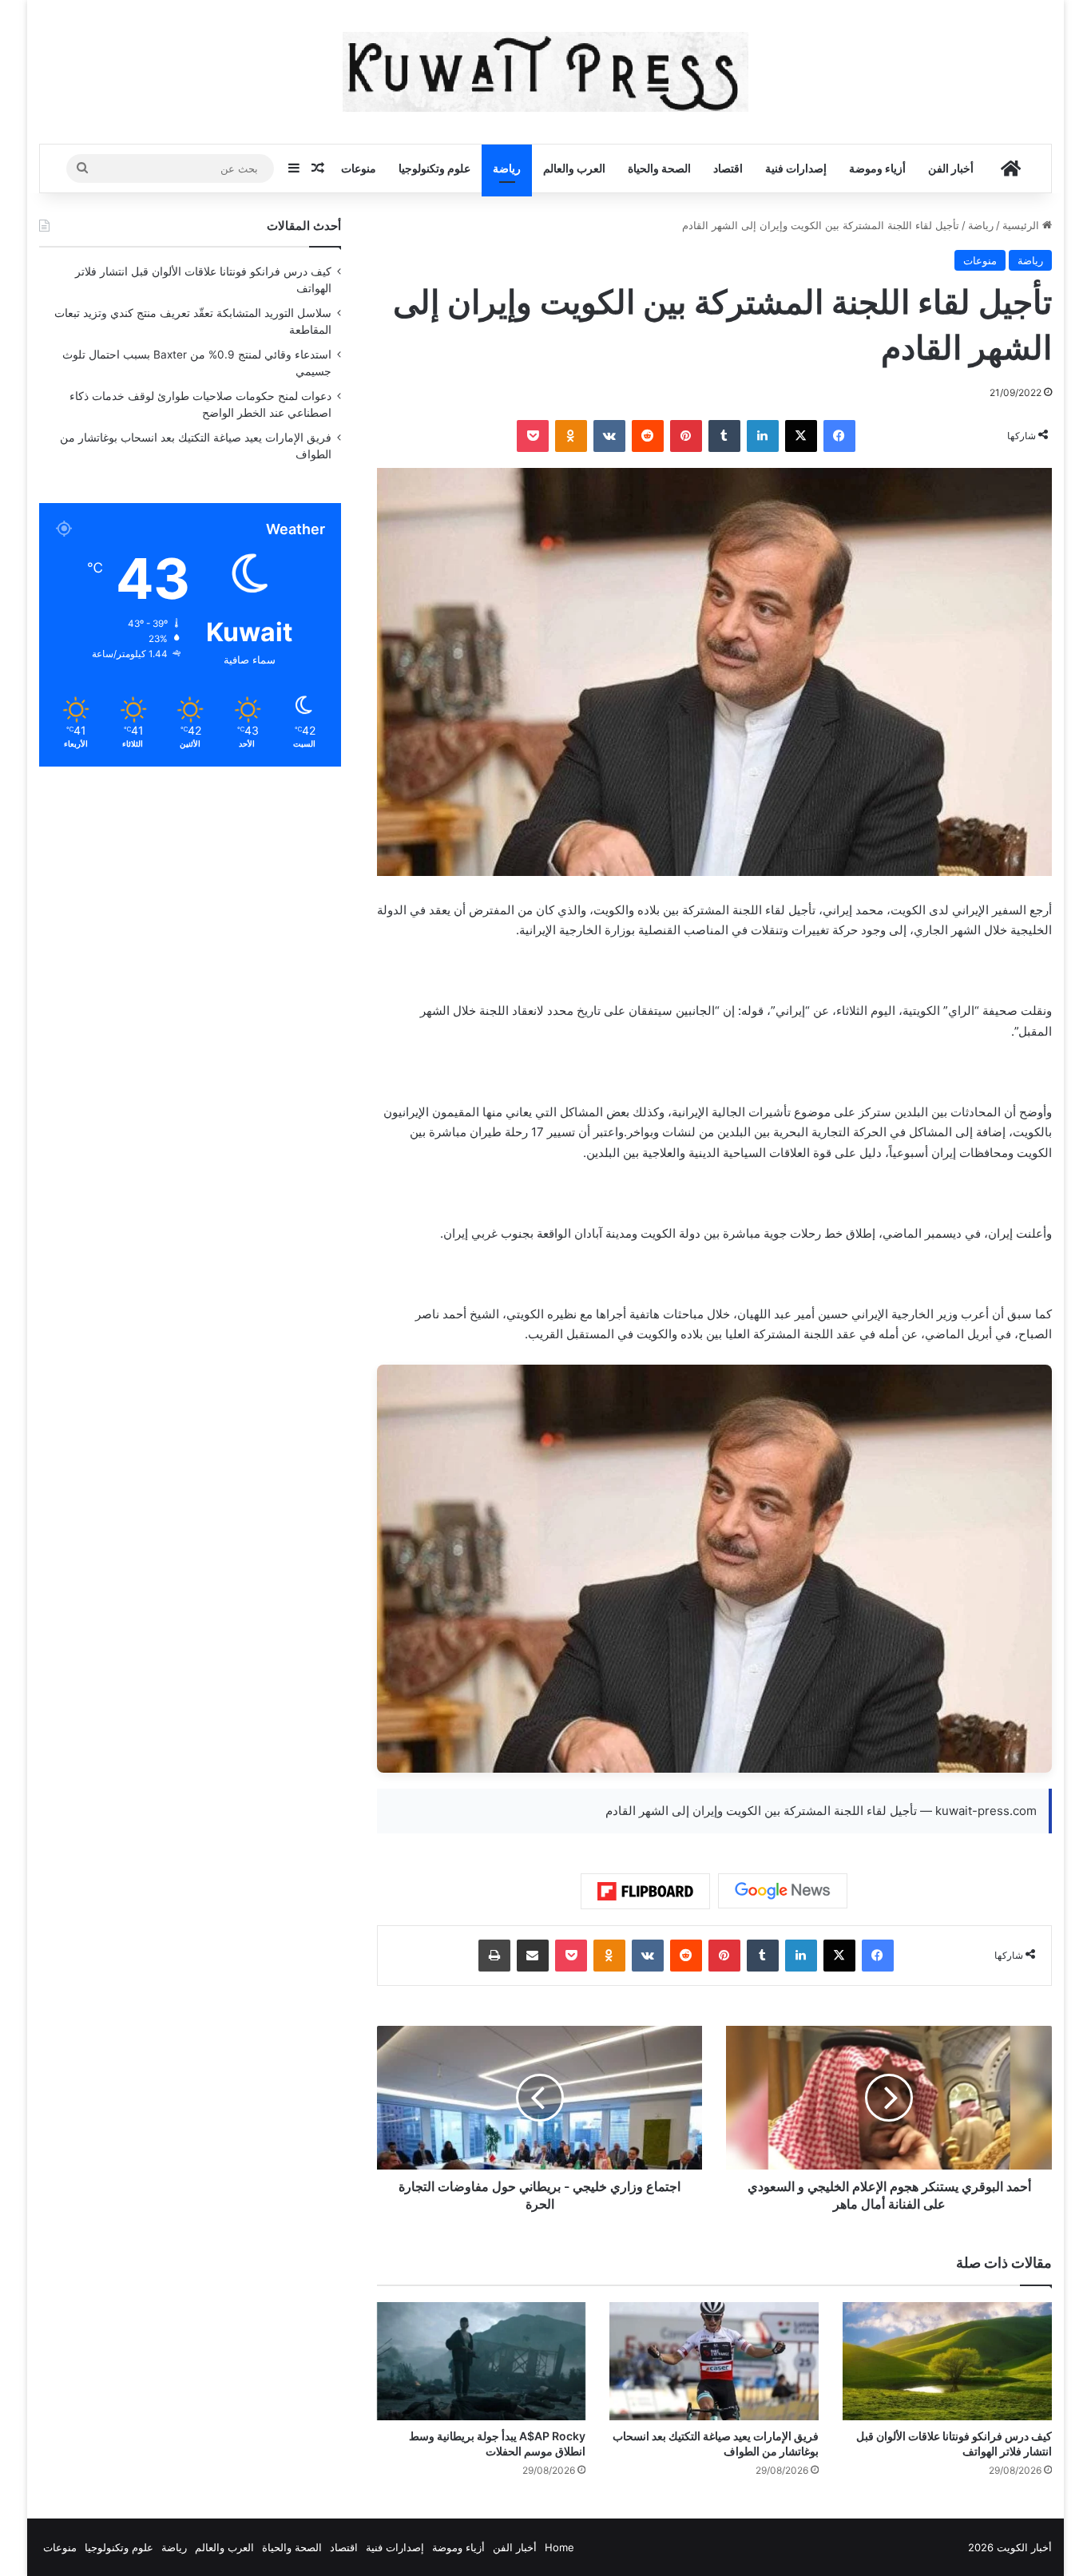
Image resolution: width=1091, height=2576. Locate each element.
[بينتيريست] (686, 436)
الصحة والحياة (659, 168)
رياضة (507, 168)
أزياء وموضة (877, 168)
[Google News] (783, 1891)
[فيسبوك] (839, 436)
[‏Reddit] (648, 436)
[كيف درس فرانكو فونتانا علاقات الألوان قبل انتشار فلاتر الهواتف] (947, 2361)
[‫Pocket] (533, 436)
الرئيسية (1022, 225)
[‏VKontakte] (609, 436)
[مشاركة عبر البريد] (533, 1956)
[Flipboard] (645, 1892)
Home (559, 2547)
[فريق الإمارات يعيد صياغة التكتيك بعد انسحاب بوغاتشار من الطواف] (714, 2361)
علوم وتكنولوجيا (434, 168)
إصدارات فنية (796, 168)
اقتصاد (728, 168)
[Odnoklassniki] (571, 436)
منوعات (359, 168)
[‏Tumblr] (724, 436)
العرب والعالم (574, 168)
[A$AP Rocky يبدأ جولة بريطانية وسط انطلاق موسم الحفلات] (482, 2361)
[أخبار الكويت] (546, 72)
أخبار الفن (951, 168)
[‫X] (801, 436)
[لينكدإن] (763, 436)
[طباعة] (494, 1956)
